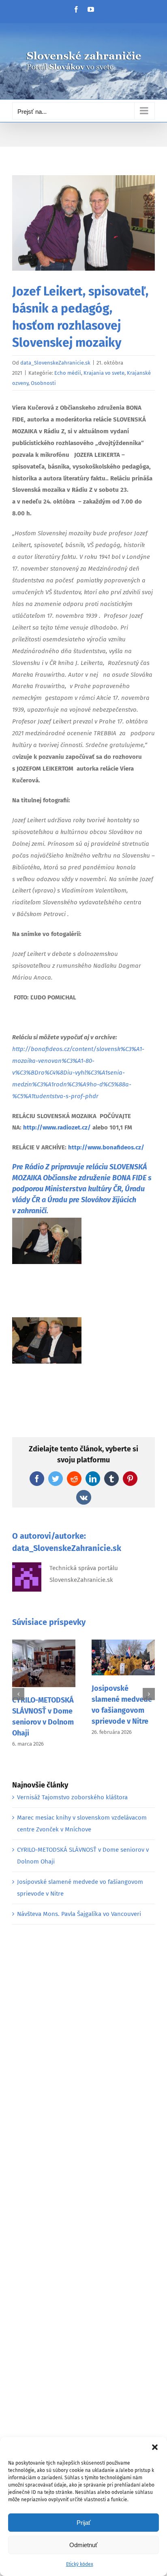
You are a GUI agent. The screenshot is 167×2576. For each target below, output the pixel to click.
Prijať (84, 2523)
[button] (155, 2447)
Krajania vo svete (104, 373)
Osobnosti (43, 383)
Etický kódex (80, 2564)
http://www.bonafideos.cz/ (106, 1147)
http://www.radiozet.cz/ (58, 1127)
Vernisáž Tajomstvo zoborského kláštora (72, 1797)
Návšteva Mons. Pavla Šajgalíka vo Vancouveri (79, 1914)
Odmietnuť (83, 2545)
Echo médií (68, 373)
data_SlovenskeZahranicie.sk (55, 363)
